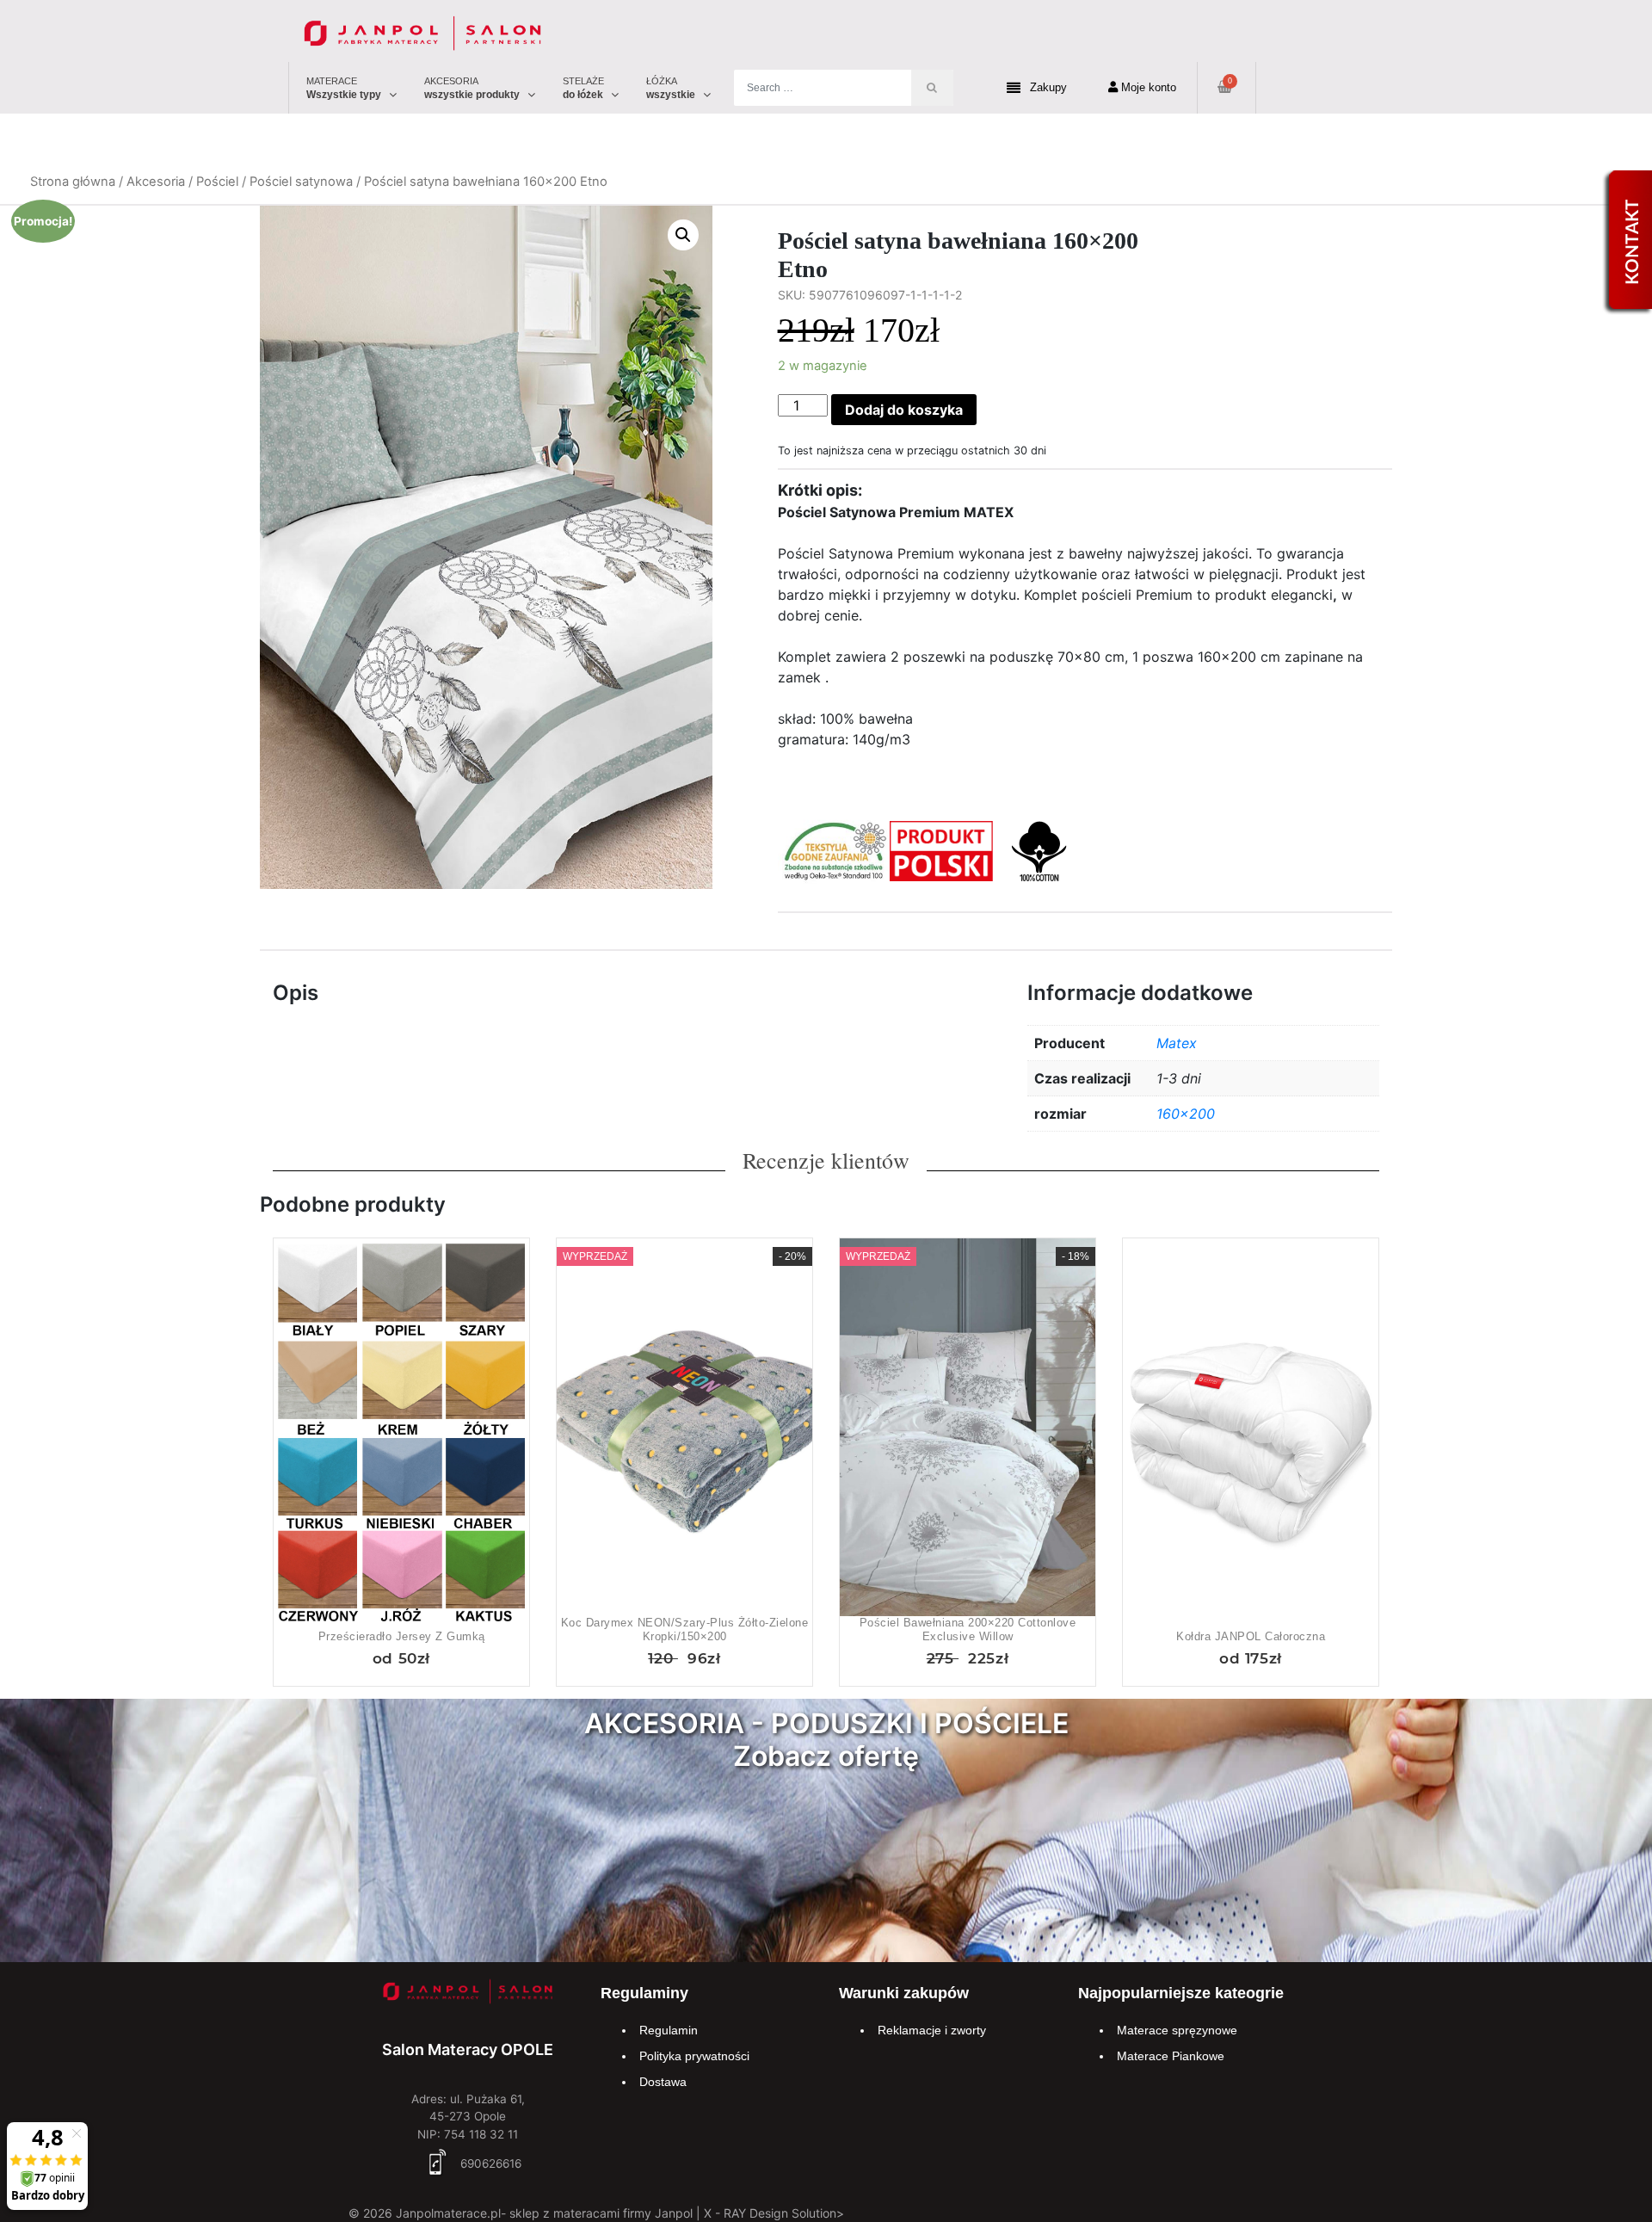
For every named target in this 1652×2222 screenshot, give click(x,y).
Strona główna (73, 182)
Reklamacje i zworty (932, 2030)
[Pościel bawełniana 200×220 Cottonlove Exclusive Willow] (968, 1431)
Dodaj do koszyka (904, 410)
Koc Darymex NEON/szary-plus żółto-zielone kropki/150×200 (685, 1629)
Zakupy (1048, 87)
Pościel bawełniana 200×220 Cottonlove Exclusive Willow (968, 1629)
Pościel (217, 182)
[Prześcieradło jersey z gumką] (401, 1431)
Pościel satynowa (301, 182)
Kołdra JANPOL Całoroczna (1251, 1636)
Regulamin (669, 2030)
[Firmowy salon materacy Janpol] (468, 1994)
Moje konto (1147, 87)
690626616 (489, 2163)
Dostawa (663, 2082)
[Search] (932, 88)
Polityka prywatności (694, 2056)
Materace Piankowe (1171, 2056)
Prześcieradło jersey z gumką (402, 1636)
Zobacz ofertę (826, 1756)
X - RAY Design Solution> (774, 2213)
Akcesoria (156, 182)
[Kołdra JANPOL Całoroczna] (1251, 1431)
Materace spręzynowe (1177, 2030)
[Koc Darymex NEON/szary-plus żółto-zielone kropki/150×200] (684, 1431)
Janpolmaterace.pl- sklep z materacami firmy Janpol (544, 2213)
